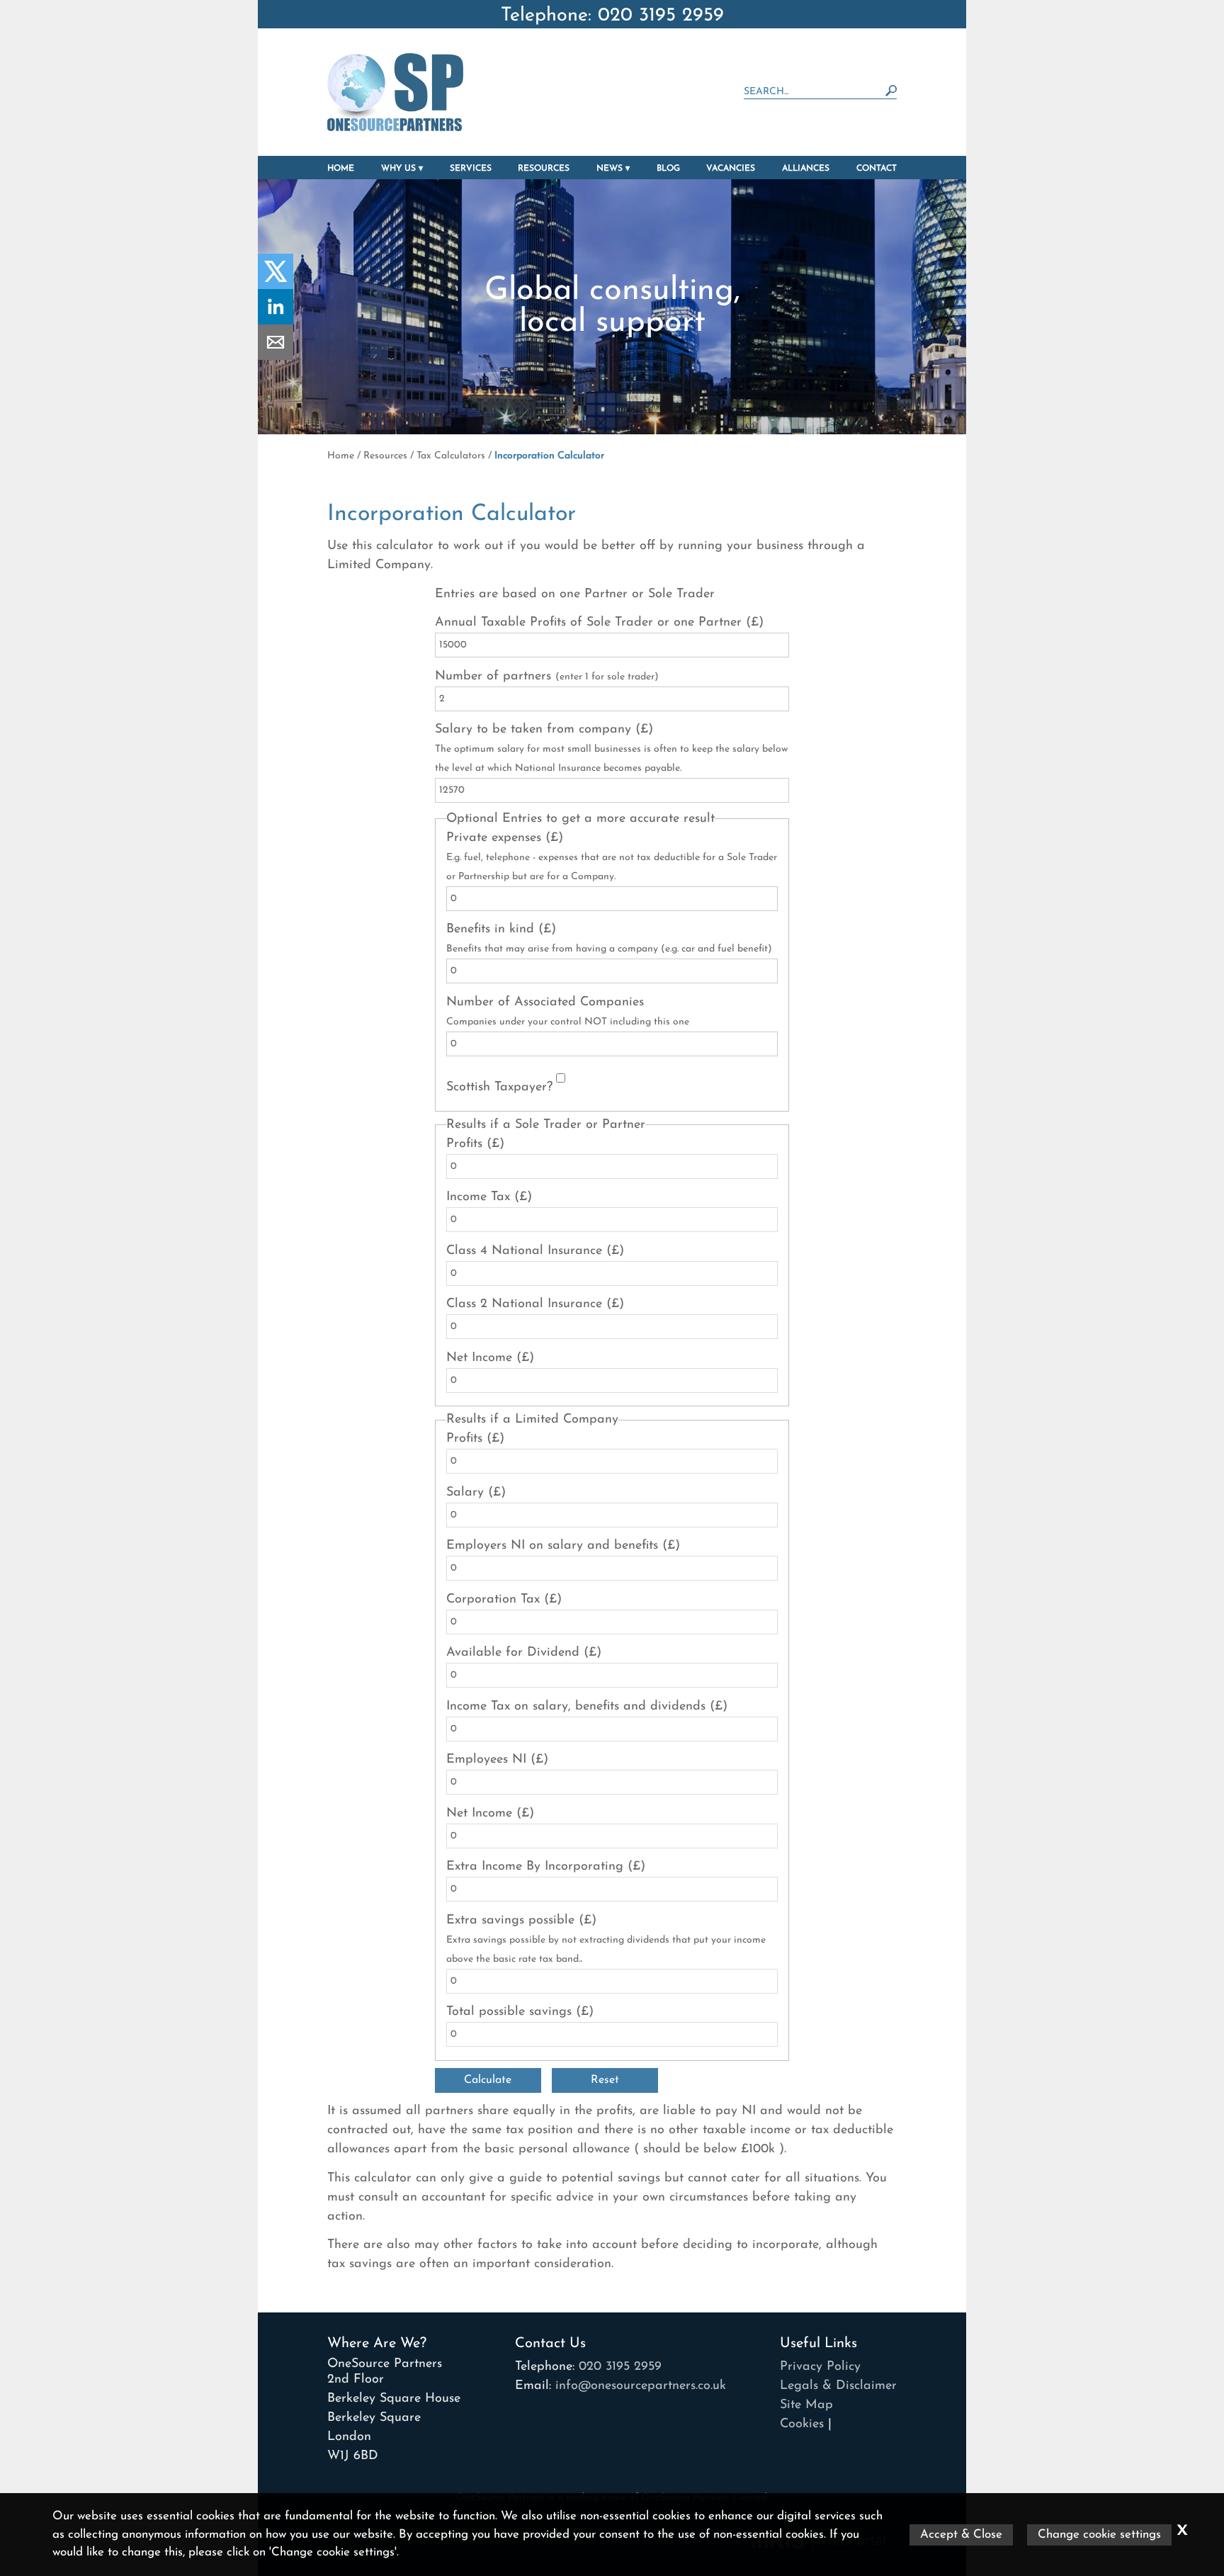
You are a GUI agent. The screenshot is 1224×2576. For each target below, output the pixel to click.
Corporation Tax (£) (504, 1600)
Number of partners (547, 677)
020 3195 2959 (620, 2367)
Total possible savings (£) (520, 2012)
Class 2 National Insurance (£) (535, 1304)
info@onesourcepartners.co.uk (641, 2386)
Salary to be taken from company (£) (611, 748)
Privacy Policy (820, 2367)
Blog (668, 169)
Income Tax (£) (489, 1197)
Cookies (802, 2424)
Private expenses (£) (612, 857)
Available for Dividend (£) (524, 1653)
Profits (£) (475, 1144)
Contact (877, 169)
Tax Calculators (451, 456)
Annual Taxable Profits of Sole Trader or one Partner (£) (599, 623)
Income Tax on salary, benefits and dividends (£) (587, 1707)
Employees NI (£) (497, 1760)
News (610, 169)
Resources (544, 169)
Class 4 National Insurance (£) (535, 1251)
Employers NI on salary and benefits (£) (563, 1546)
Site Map (806, 2405)
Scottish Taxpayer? (499, 1088)
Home (341, 169)
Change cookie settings (1099, 2535)
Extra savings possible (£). (606, 1940)
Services (471, 169)
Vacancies (731, 169)
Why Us (398, 169)
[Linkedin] (276, 322)
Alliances (806, 169)
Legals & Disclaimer (838, 2386)
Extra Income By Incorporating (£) (546, 1867)
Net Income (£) (490, 1358)
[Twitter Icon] (276, 286)
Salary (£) (476, 1493)
